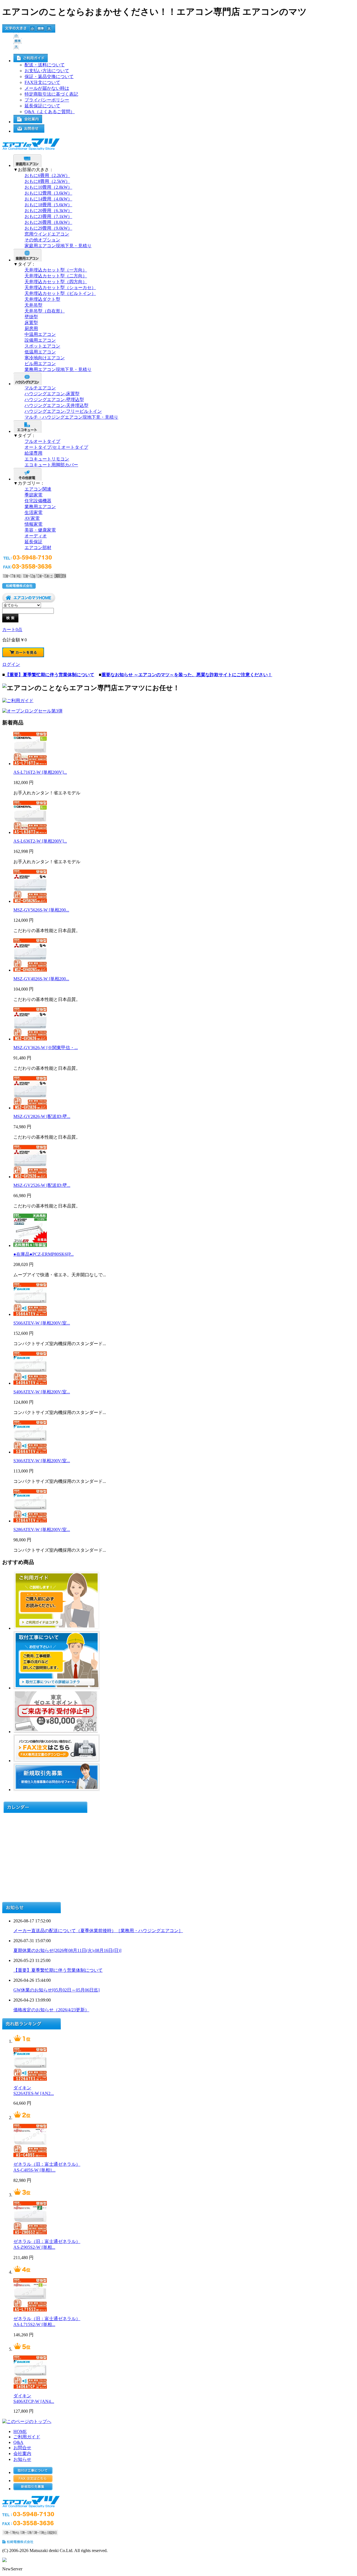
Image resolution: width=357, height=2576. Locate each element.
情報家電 (33, 524)
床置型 (31, 323)
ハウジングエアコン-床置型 (52, 394)
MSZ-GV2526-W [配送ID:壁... (42, 1185)
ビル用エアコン (40, 364)
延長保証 (33, 542)
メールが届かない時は (47, 88)
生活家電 (33, 512)
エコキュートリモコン (47, 459)
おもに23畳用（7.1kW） (48, 216)
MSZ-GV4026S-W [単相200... (41, 979)
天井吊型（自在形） (45, 311)
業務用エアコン (40, 507)
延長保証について (42, 106)
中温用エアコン (40, 334)
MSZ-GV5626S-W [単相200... (41, 910)
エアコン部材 (38, 548)
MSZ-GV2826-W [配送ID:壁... (42, 1116)
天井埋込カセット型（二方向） (56, 276)
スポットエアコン (42, 346)
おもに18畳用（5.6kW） (48, 205)
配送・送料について (45, 65)
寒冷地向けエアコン (45, 358)
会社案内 (22, 2453)
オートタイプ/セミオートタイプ (56, 447)
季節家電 (33, 495)
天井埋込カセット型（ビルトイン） (60, 293)
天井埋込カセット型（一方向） (56, 270)
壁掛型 (31, 317)
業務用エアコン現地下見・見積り (58, 369)
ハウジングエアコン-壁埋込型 (54, 400)
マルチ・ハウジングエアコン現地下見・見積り (71, 417)
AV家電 (32, 518)
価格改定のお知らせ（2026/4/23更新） (51, 2010)
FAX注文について (42, 82)
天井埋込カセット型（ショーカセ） (60, 288)
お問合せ (22, 2448)
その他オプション (42, 240)
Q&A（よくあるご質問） (50, 112)
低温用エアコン (40, 352)
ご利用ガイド (27, 2437)
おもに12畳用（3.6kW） (48, 193)
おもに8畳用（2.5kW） (47, 181)
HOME (20, 2431)
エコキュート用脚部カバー (51, 465)
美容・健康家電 (40, 530)
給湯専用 (33, 453)
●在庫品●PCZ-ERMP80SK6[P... (44, 1254)
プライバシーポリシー (47, 100)
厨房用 (31, 328)
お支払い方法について (47, 71)
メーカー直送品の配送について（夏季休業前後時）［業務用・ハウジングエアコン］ (98, 1931)
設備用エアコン (40, 340)
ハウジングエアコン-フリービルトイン (63, 411)
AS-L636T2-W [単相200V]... (40, 841)
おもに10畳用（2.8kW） (48, 187)
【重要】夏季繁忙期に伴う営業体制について (58, 1970)
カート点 (12, 630)
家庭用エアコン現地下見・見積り (58, 246)
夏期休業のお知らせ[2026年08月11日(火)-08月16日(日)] (67, 1950)
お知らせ (22, 2459)
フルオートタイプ (42, 441)
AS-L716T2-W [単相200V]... (40, 772)
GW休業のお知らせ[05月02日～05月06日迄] (56, 1990)
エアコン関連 (38, 489)
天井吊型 (33, 305)
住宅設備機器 (38, 501)
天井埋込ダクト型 (42, 299)
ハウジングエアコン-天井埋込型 (56, 405)
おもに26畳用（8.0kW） (48, 222)
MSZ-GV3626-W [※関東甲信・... (46, 1048)
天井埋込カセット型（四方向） (56, 282)
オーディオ (36, 536)
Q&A (18, 2442)
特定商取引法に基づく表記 (51, 94)
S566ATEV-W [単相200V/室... (42, 1323)
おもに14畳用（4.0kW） (48, 199)
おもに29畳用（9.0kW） (48, 228)
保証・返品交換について (49, 77)
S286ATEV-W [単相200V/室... (42, 1530)
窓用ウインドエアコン (47, 234)
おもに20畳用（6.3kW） (48, 211)
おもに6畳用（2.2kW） (47, 175)
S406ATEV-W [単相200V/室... (42, 1392)
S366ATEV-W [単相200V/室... (42, 1461)
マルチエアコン (40, 388)
